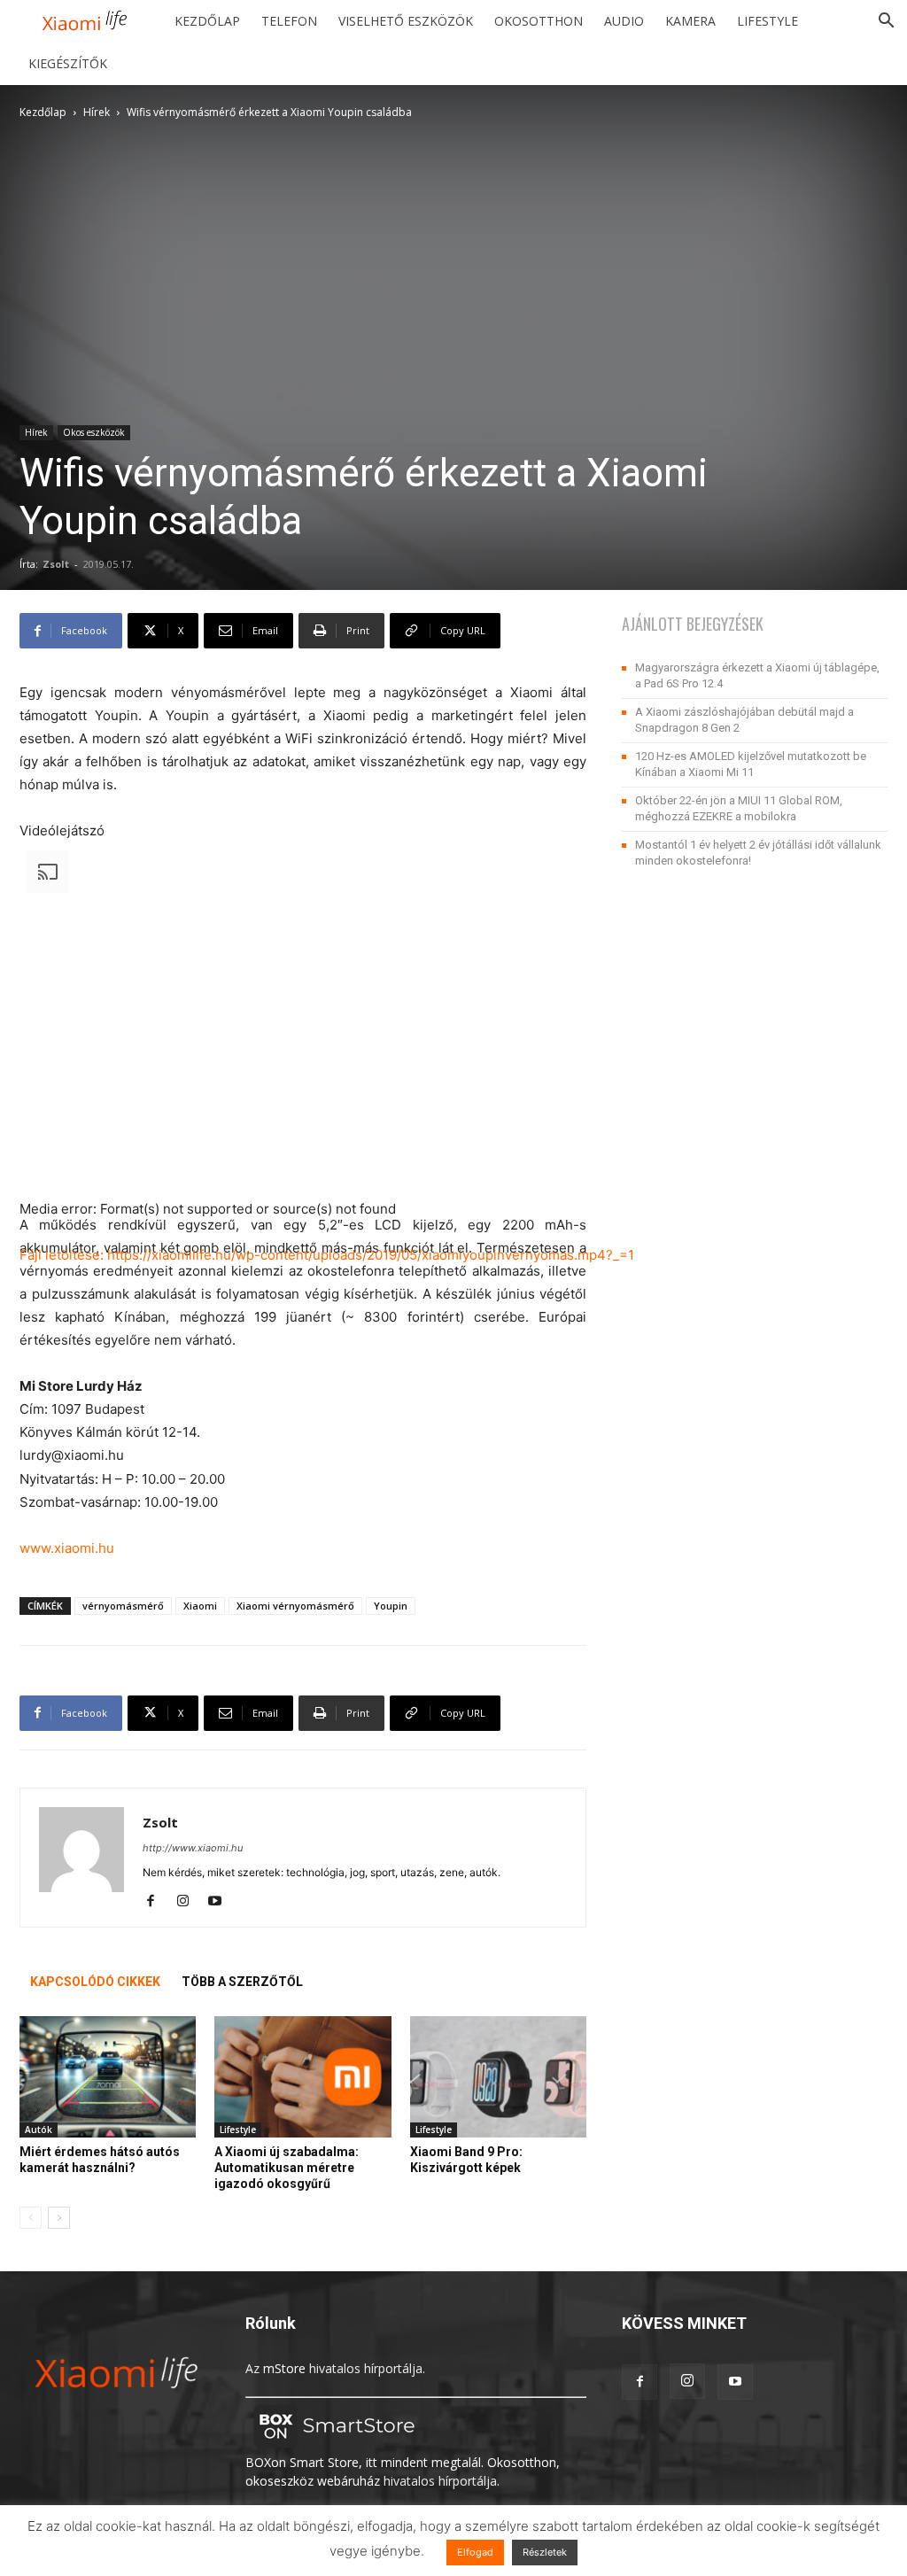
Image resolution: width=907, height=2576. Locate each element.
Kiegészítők (68, 63)
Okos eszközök (94, 432)
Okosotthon (539, 21)
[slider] (301, 1370)
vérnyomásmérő (123, 1606)
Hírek (97, 112)
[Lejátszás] (27, 1283)
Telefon (289, 21)
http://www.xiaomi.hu (193, 1848)
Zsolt (56, 564)
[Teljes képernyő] (27, 1398)
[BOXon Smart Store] (334, 2444)
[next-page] (59, 2218)
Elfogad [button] (475, 2552)
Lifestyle (767, 21)
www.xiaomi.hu (67, 1548)
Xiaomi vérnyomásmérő (295, 1606)
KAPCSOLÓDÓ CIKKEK (95, 1982)
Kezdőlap (207, 21)
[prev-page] (31, 2218)
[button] (886, 23)
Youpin (391, 1606)
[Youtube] (221, 1902)
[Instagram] (189, 1902)
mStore (284, 2368)
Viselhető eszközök (406, 21)
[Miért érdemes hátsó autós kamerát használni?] (108, 2077)
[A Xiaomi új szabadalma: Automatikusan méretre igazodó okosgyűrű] (302, 2077)
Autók (39, 2130)
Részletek (545, 2552)
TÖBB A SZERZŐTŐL (242, 1982)
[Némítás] (27, 1375)
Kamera (690, 21)
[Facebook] (157, 1902)
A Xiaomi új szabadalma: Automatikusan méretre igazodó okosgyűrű (287, 2168)
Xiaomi (200, 1606)
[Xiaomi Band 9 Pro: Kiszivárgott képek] (498, 2077)
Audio (624, 21)
